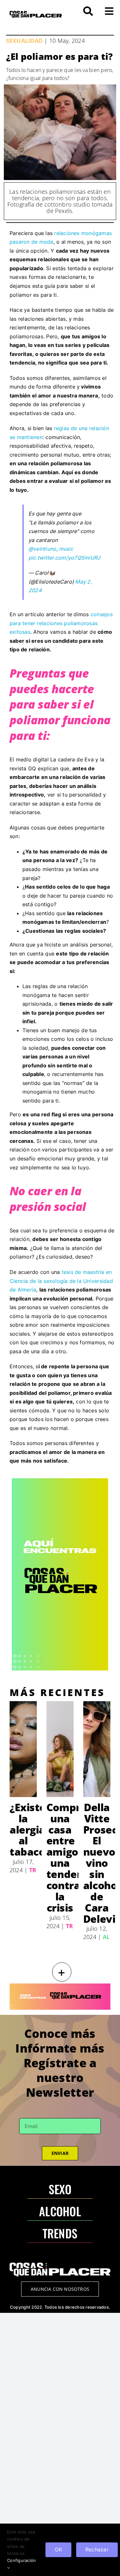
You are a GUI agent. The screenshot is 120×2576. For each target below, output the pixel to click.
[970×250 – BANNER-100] (60, 1986)
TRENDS (60, 2233)
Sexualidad (24, 41)
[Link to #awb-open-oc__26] (109, 11)
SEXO (60, 2189)
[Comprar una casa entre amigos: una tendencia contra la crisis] (60, 1749)
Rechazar (97, 2549)
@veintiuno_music (51, 549)
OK (58, 2549)
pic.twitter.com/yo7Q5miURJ (64, 558)
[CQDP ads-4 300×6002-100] (60, 1481)
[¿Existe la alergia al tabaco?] (23, 1749)
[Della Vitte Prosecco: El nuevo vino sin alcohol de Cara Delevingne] (97, 1749)
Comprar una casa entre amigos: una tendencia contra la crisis (72, 1857)
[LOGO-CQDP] (36, 13)
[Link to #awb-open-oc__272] (88, 11)
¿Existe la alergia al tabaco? (30, 1830)
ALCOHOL (60, 2211)
